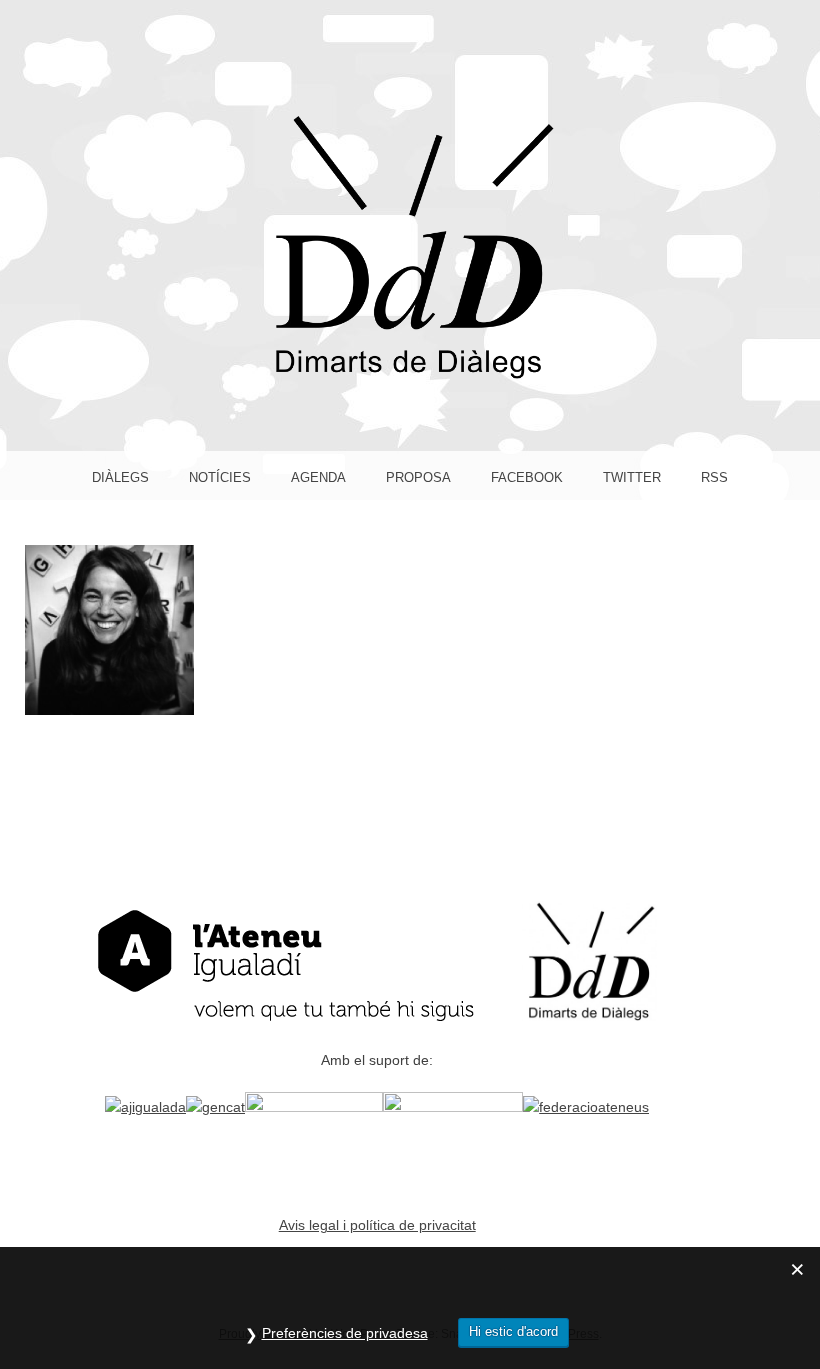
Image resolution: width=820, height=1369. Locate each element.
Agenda (318, 477)
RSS (714, 477)
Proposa (418, 477)
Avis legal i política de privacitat (377, 1225)
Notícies (220, 477)
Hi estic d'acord (513, 1331)
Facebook (527, 477)
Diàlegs (120, 477)
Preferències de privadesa (345, 1333)
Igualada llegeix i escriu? (109, 629)
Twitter (632, 477)
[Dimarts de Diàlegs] (410, 374)
